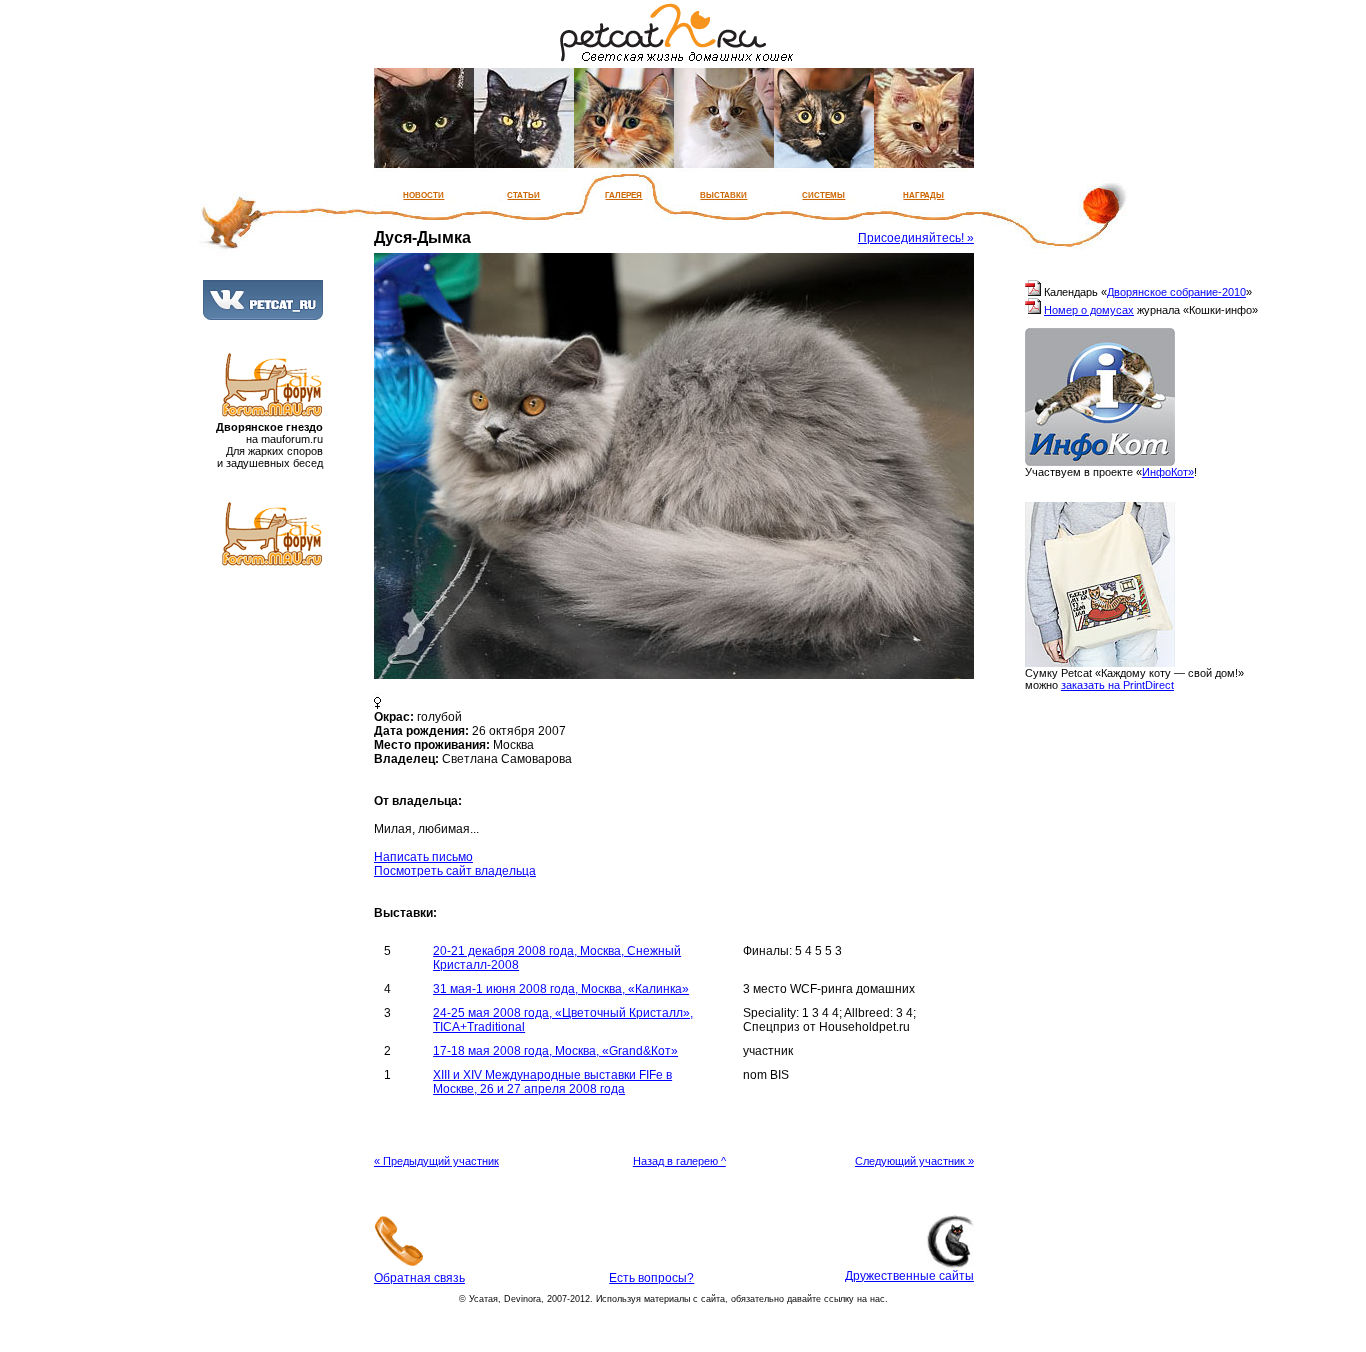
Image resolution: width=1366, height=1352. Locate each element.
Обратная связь (419, 1278)
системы (823, 194)
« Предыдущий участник (436, 1161)
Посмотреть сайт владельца (455, 871)
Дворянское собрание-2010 (1176, 292)
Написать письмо (423, 857)
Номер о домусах (1089, 310)
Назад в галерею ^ (679, 1161)
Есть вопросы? (651, 1278)
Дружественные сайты (909, 1276)
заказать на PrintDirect (1117, 685)
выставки (723, 194)
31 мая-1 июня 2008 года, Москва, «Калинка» (561, 989)
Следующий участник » (914, 1161)
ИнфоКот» (1168, 472)
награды (923, 194)
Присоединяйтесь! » (916, 238)
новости (423, 194)
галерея (623, 194)
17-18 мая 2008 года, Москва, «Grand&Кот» (555, 1051)
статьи (523, 194)
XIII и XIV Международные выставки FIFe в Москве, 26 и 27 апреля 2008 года (552, 1082)
